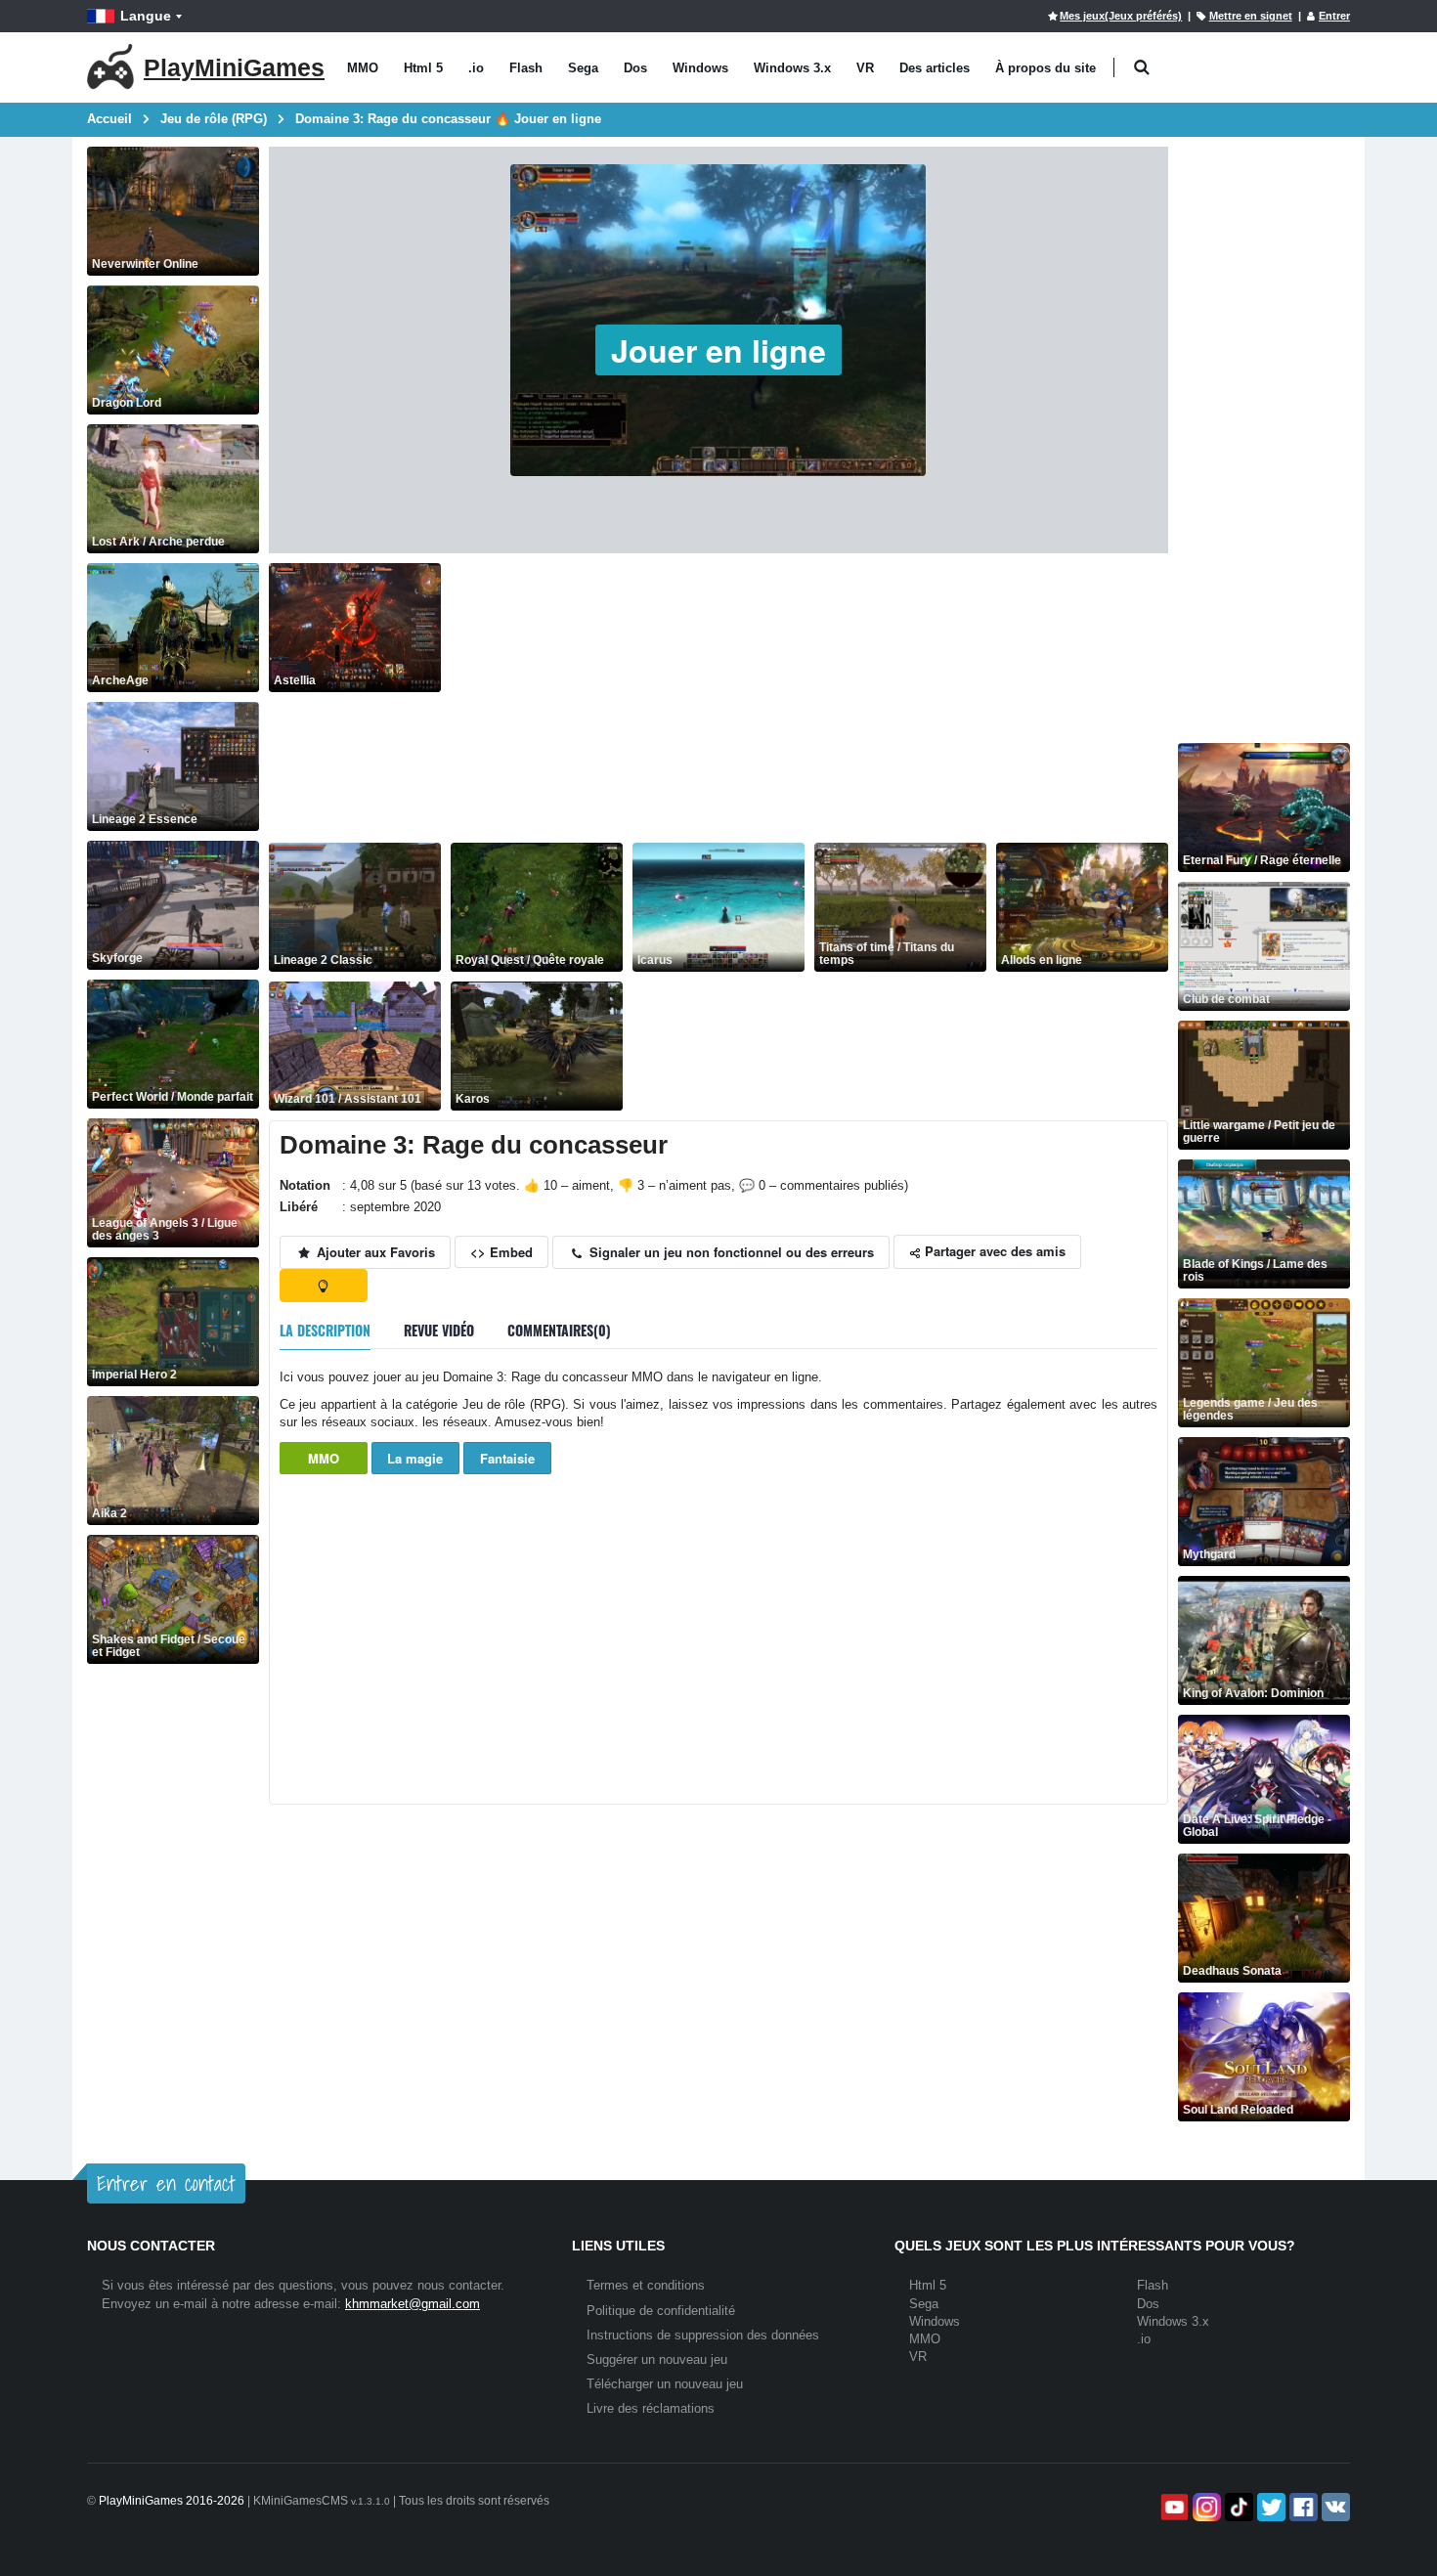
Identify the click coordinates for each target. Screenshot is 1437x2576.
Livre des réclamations (651, 2408)
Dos (635, 68)
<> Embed (501, 1252)
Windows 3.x (792, 68)
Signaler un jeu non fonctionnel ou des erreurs (730, 1252)
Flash (526, 68)
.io (476, 68)
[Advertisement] (809, 700)
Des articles (935, 68)
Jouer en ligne (718, 350)
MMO (363, 68)
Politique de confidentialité (661, 2311)
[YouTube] (1173, 2507)
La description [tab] (325, 1330)
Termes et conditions (646, 2285)
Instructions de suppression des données (703, 2335)
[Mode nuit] (324, 1286)
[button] (1141, 68)
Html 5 (423, 68)
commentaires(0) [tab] (559, 1330)
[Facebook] (1302, 2507)
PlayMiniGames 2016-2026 (172, 2501)
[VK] (1334, 2507)
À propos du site (1045, 68)
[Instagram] (1205, 2507)
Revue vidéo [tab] (439, 1330)
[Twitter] (1269, 2507)
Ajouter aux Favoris (374, 1252)
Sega (583, 68)
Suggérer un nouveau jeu (657, 2359)
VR (865, 68)
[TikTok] (1237, 2507)
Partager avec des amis (993, 1251)
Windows (700, 68)
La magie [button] (415, 1458)
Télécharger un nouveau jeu (665, 2384)
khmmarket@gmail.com (413, 2304)
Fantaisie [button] (507, 1458)
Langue (146, 16)
